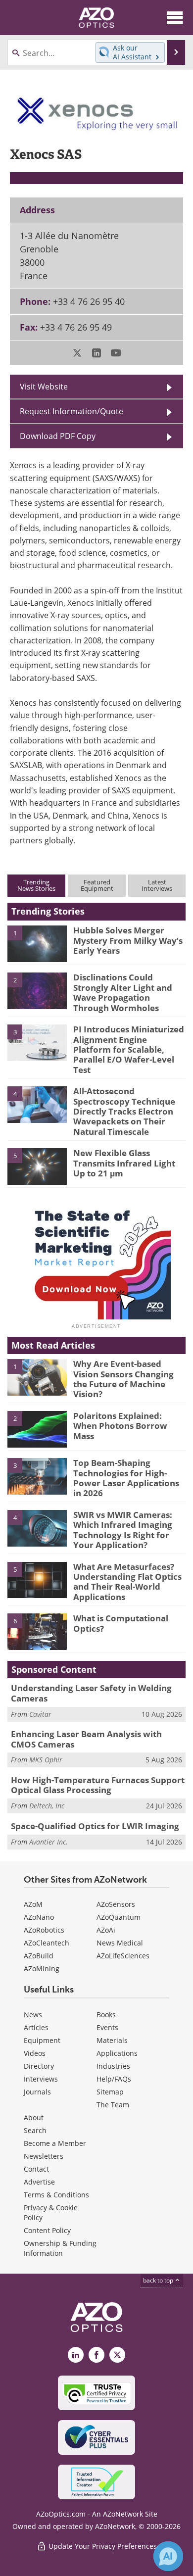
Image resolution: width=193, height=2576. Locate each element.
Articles (36, 2027)
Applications (117, 2053)
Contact (36, 2169)
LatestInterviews (157, 885)
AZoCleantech (47, 1943)
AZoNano (39, 1917)
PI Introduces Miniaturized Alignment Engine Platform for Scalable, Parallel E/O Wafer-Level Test (129, 1049)
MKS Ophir (46, 1760)
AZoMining (42, 1968)
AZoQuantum (119, 1917)
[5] (37, 1166)
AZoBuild (39, 1956)
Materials (112, 2040)
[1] (37, 943)
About (34, 2117)
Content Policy (47, 2230)
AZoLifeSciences (123, 1956)
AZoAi (106, 1930)
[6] (37, 1631)
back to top (159, 2280)
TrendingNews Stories (36, 885)
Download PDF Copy (58, 436)
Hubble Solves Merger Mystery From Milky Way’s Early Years (128, 940)
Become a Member (55, 2143)
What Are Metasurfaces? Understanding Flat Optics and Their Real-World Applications (127, 1582)
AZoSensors (116, 1904)
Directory (39, 2066)
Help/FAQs (114, 2079)
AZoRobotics (44, 1930)
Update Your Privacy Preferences (102, 2546)
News (33, 2015)
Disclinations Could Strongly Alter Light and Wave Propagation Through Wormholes (123, 992)
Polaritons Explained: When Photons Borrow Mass (120, 1426)
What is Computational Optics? (121, 1623)
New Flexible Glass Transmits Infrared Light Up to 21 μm (124, 1163)
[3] (37, 1042)
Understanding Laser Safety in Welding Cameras (91, 1693)
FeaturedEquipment (97, 885)
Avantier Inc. (48, 1842)
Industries (113, 2066)
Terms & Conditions (56, 2195)
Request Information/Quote (72, 411)
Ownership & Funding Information (60, 2248)
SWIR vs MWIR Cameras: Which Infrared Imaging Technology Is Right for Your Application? (123, 1530)
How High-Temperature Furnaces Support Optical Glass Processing (98, 1785)
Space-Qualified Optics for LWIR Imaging (95, 1826)
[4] (37, 1104)
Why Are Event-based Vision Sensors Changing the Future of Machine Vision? (123, 1379)
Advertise (39, 2182)
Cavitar (40, 1714)
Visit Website (44, 386)
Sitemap (110, 2092)
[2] (37, 990)
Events (107, 2027)
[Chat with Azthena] (168, 2556)
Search (35, 2130)
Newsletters (44, 2156)
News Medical (120, 1943)
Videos (35, 2053)
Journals (37, 2092)
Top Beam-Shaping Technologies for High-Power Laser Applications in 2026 (126, 1478)
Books (106, 2015)
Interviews (41, 2079)
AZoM (33, 1904)
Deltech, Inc (47, 1806)
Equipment (42, 2040)
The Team (113, 2105)
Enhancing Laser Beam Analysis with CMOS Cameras (86, 1739)
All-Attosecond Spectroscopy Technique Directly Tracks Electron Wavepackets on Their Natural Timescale (124, 1111)
